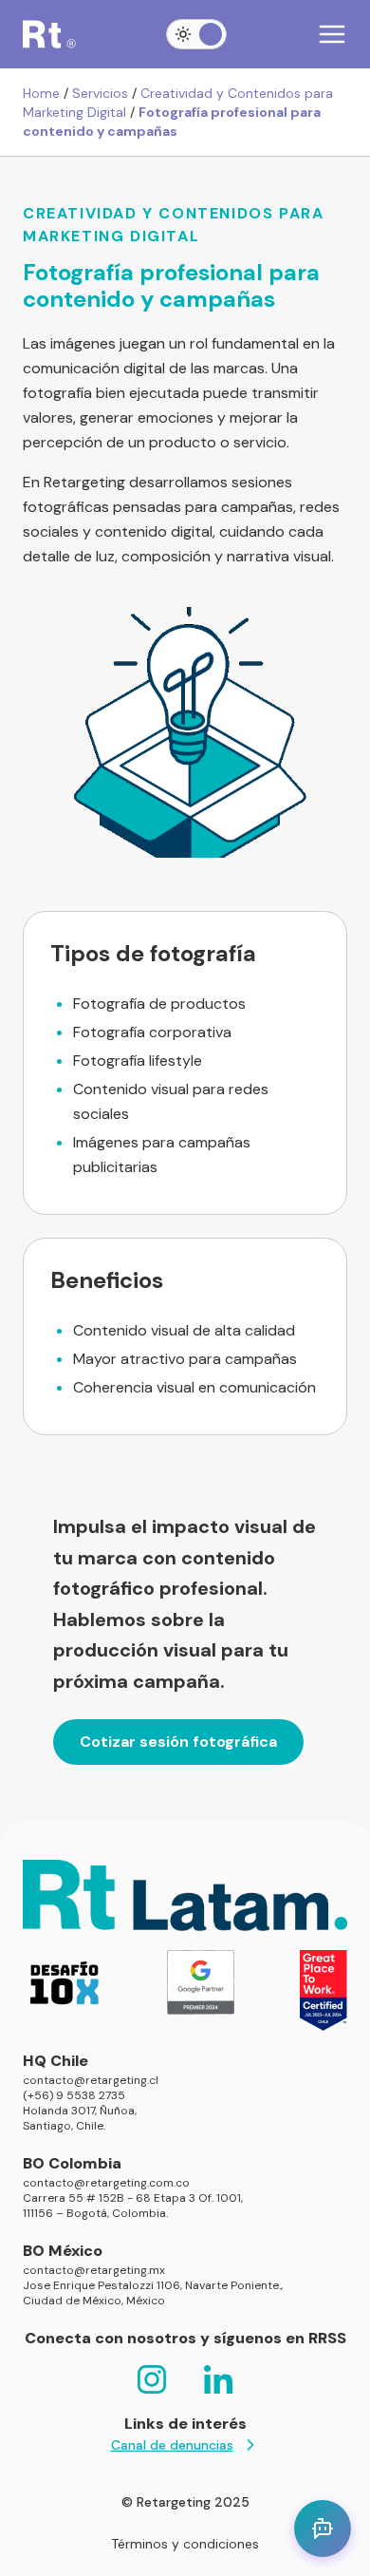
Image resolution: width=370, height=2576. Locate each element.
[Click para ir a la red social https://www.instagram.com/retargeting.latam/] (152, 2379)
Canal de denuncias (172, 2445)
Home (41, 93)
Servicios (100, 93)
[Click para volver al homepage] (49, 35)
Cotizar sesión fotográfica (178, 1742)
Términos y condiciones (185, 2544)
